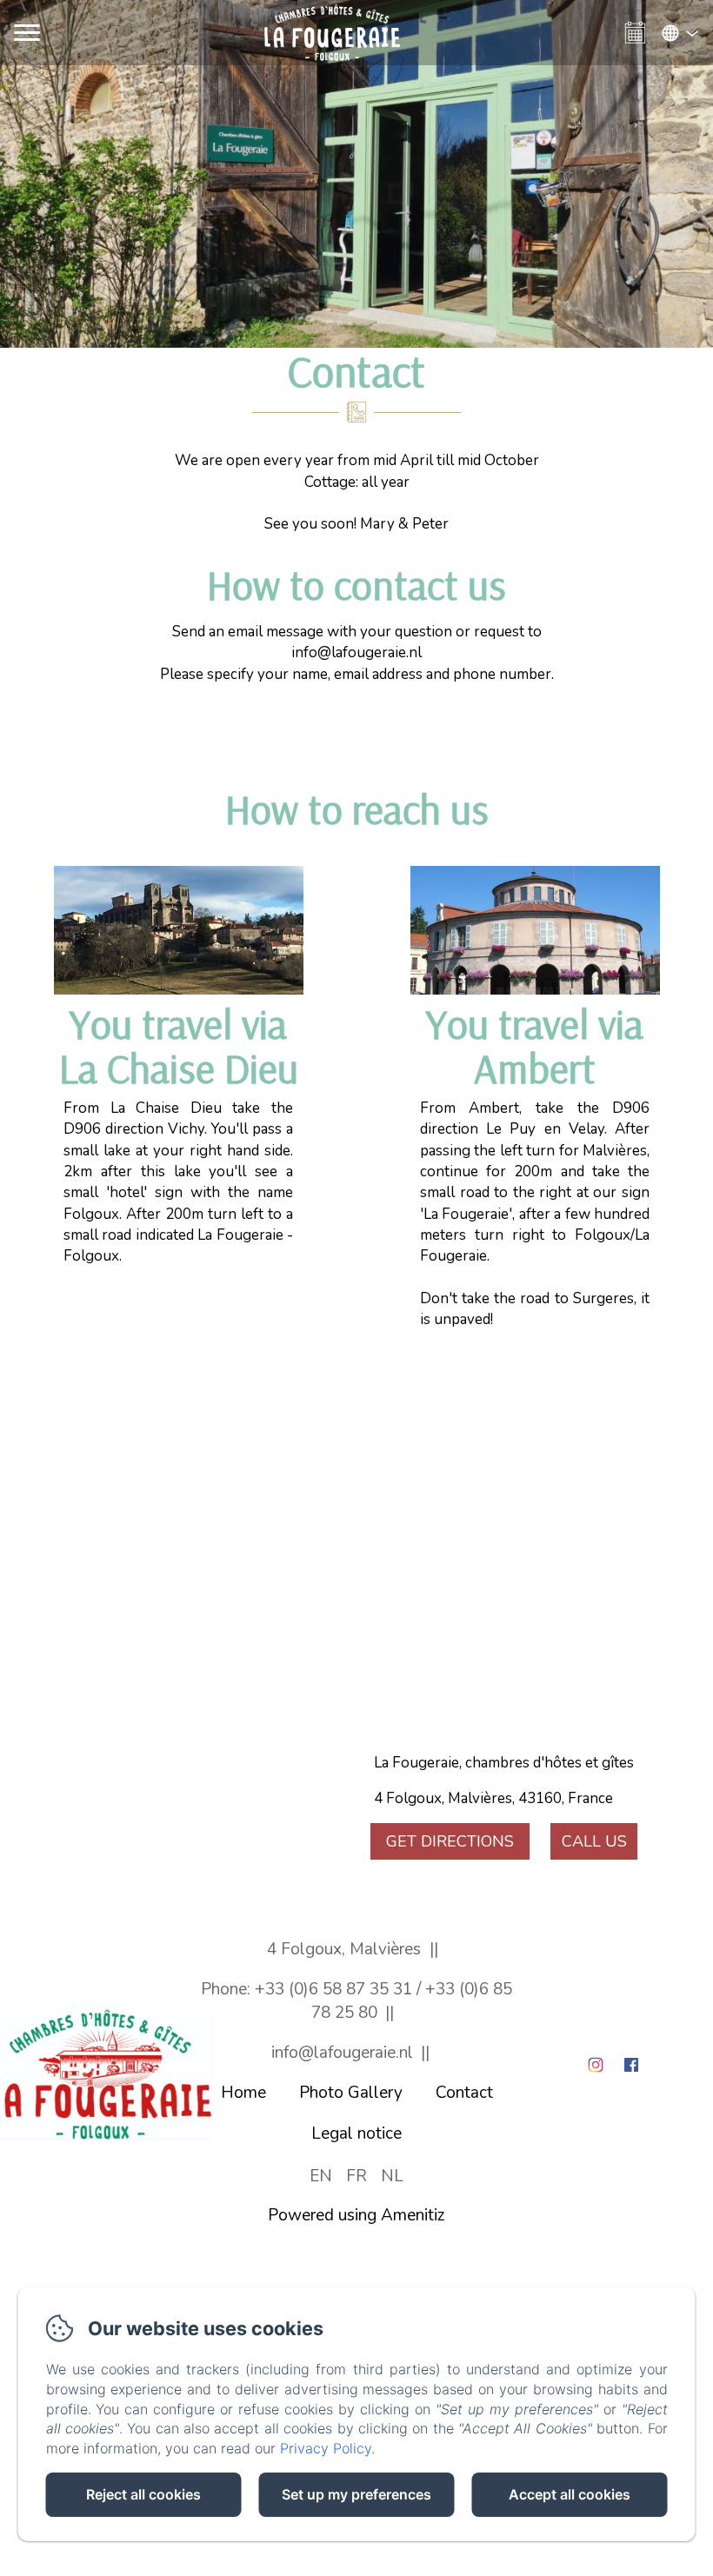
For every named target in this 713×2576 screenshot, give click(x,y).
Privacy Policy (326, 2448)
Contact (464, 2093)
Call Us (594, 1841)
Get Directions (450, 1841)
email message (276, 632)
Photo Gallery (351, 2093)
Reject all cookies (143, 2494)
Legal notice (356, 2133)
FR (356, 2176)
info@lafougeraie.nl (342, 2053)
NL (392, 2176)
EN (321, 2176)
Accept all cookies (570, 2494)
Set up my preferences (356, 2494)
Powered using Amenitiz (356, 2215)
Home (243, 2093)
